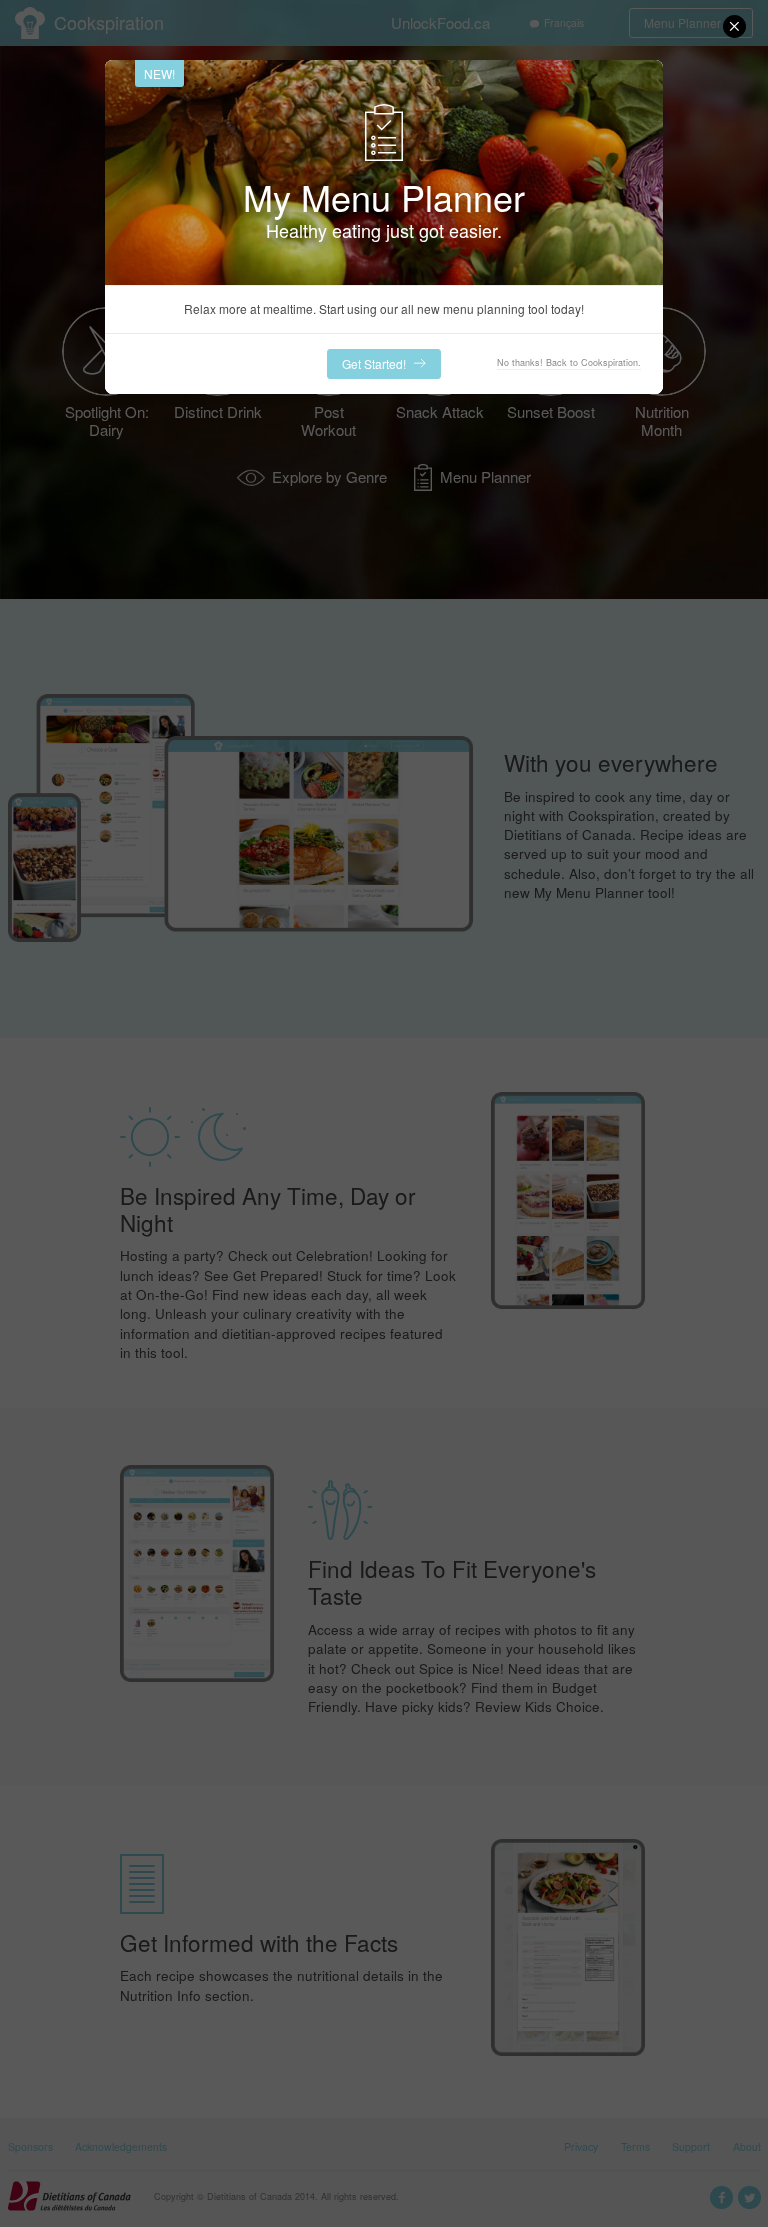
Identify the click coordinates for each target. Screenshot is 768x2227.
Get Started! (374, 363)
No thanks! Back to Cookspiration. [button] (569, 362)
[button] (734, 26)
